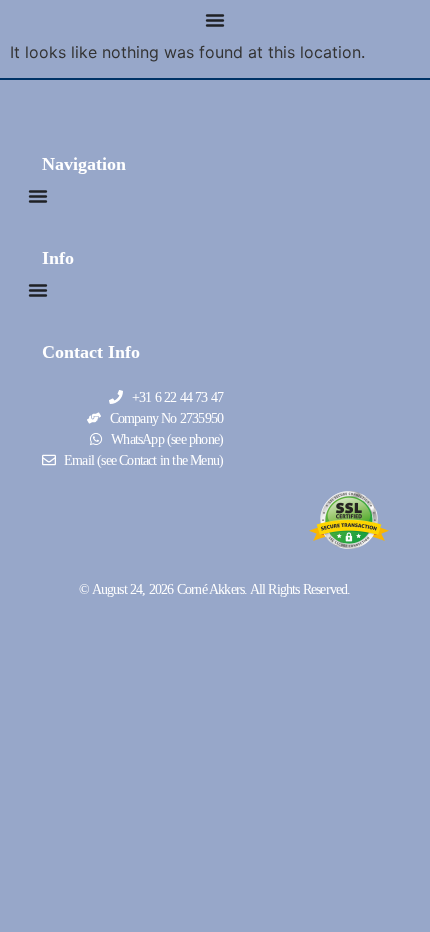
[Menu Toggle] (215, 20)
